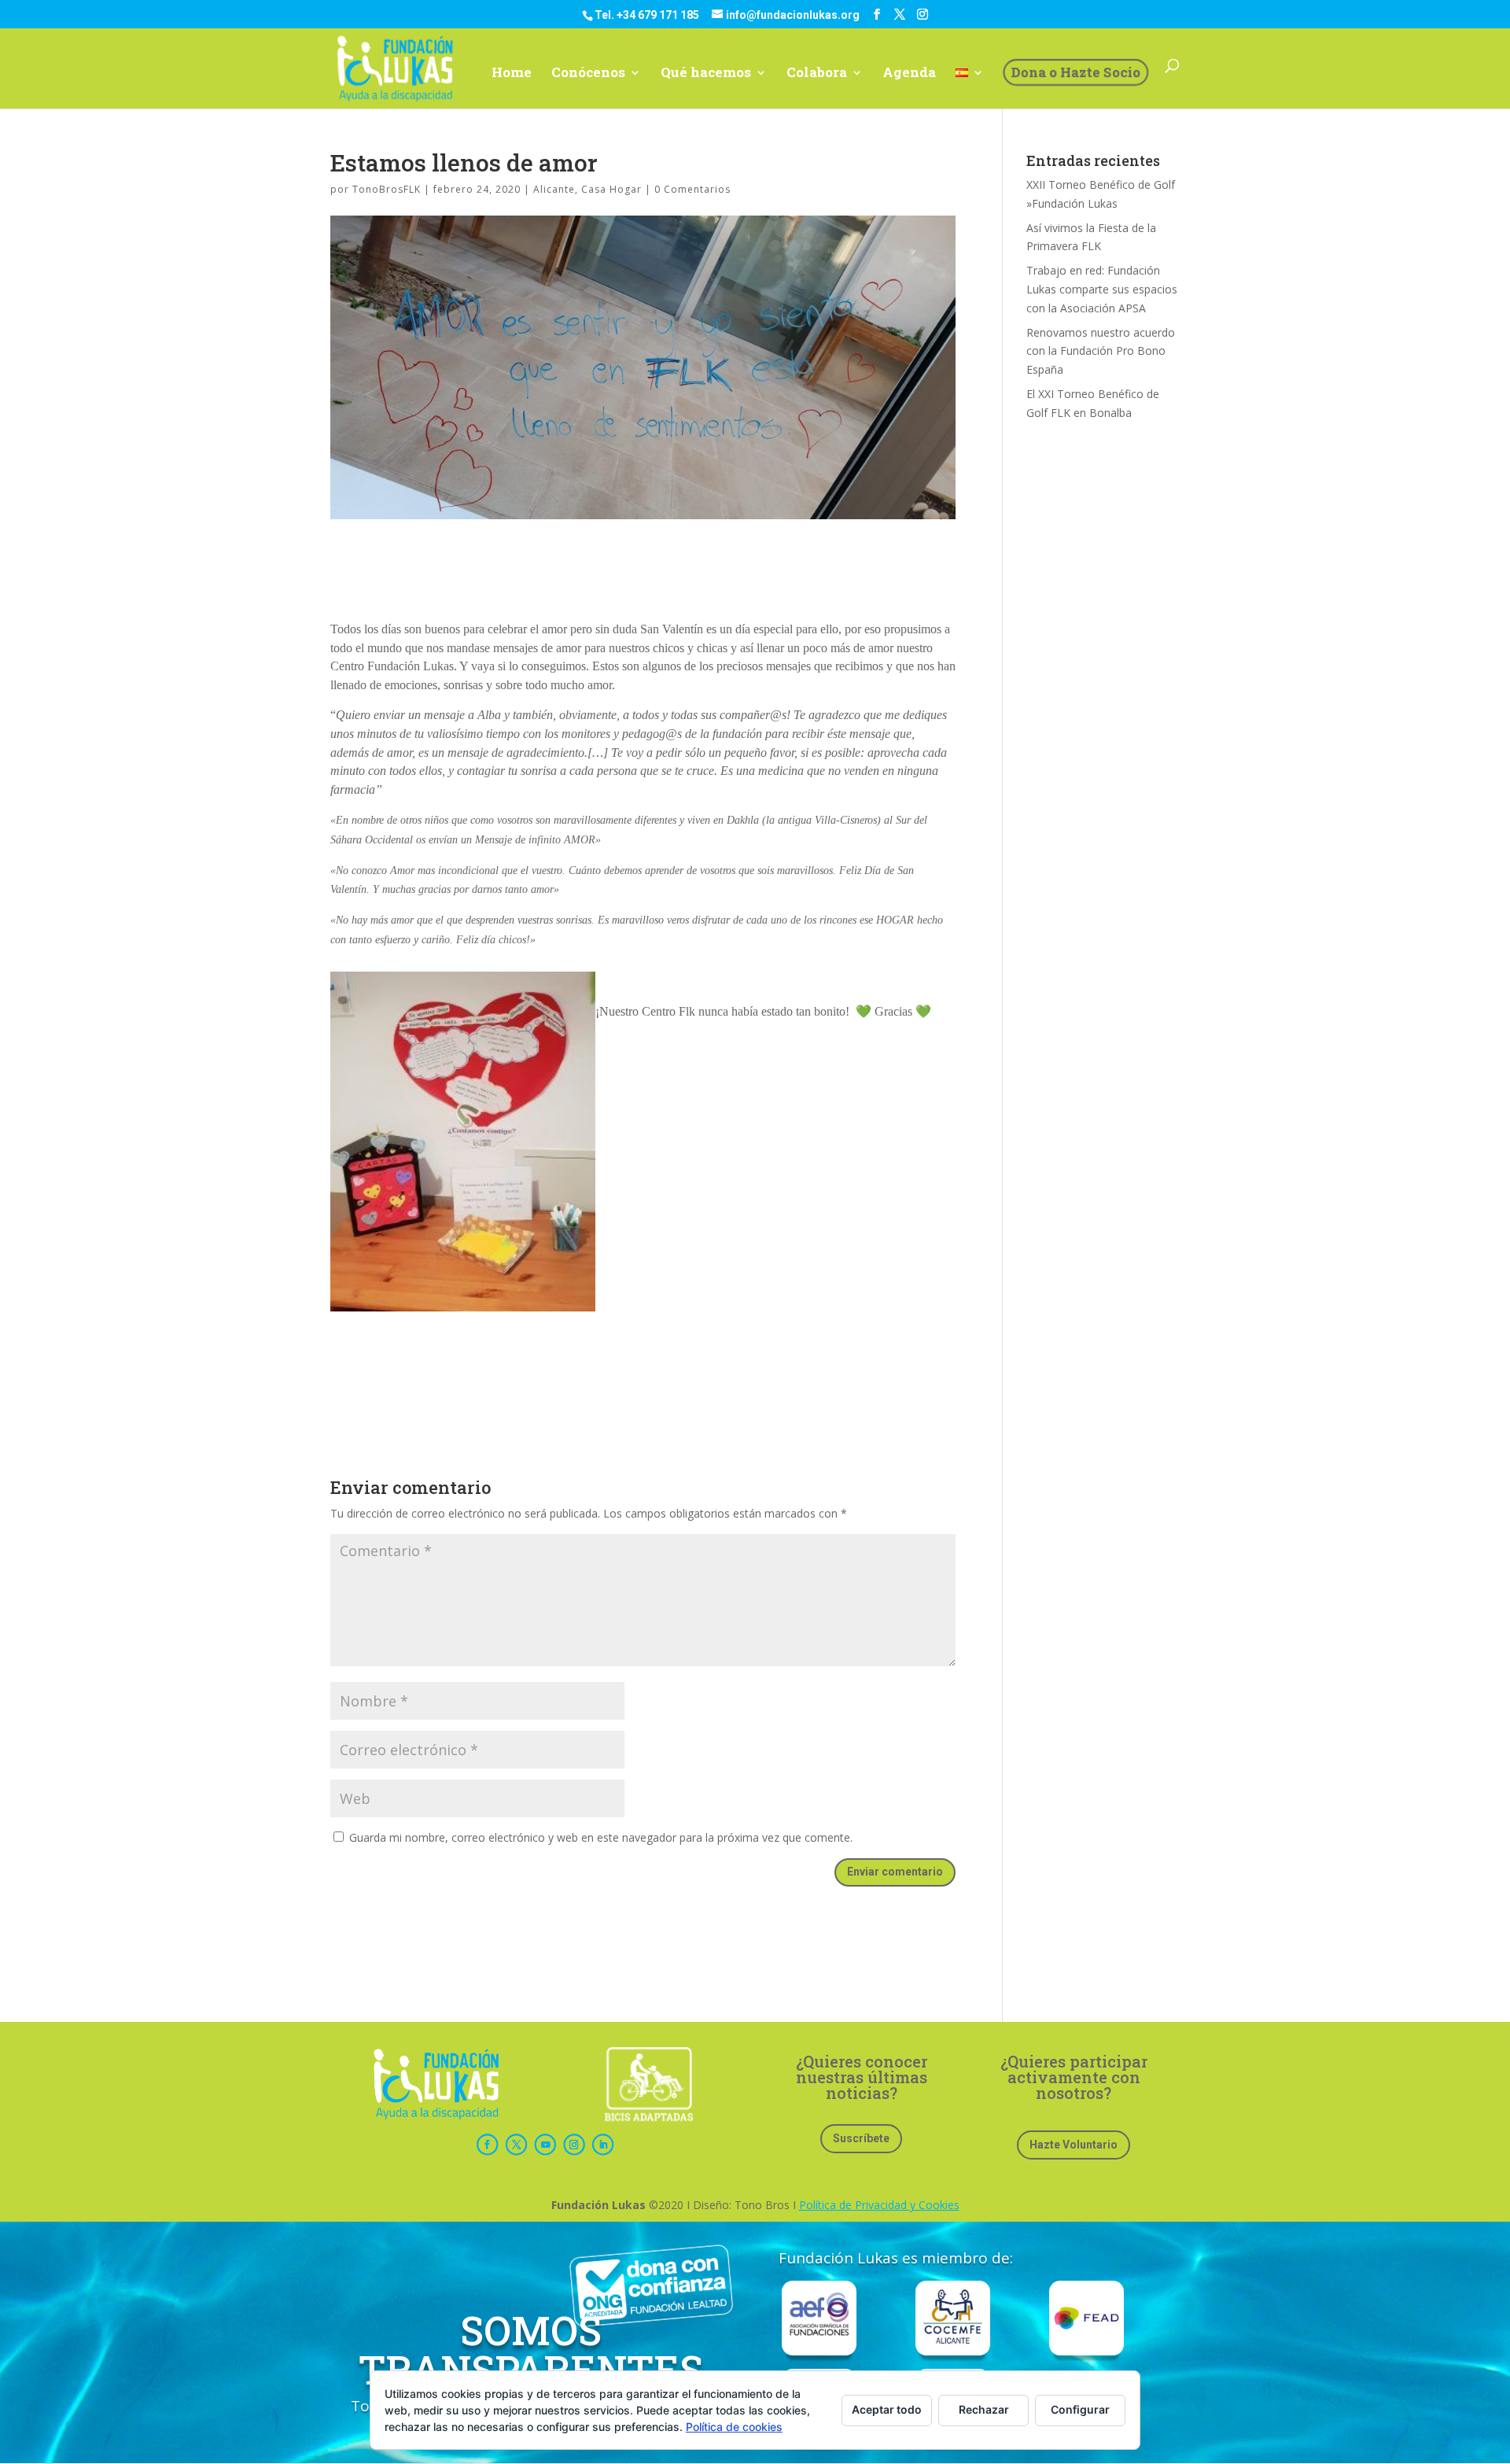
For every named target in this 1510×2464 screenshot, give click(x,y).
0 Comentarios (692, 189)
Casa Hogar (611, 189)
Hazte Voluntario (1074, 2145)
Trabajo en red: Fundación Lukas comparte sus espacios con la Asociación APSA (1102, 289)
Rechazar (984, 2409)
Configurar (1080, 2409)
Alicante (554, 189)
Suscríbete (861, 2138)
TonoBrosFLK (387, 189)
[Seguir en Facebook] (487, 2145)
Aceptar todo (887, 2409)
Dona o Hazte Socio (1075, 72)
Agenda (909, 74)
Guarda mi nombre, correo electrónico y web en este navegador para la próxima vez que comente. (601, 1837)
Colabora (817, 74)
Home (512, 74)
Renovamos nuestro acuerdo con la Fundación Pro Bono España (1101, 351)
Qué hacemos (706, 74)
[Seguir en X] (516, 2145)
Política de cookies (734, 2427)
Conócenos (588, 74)
